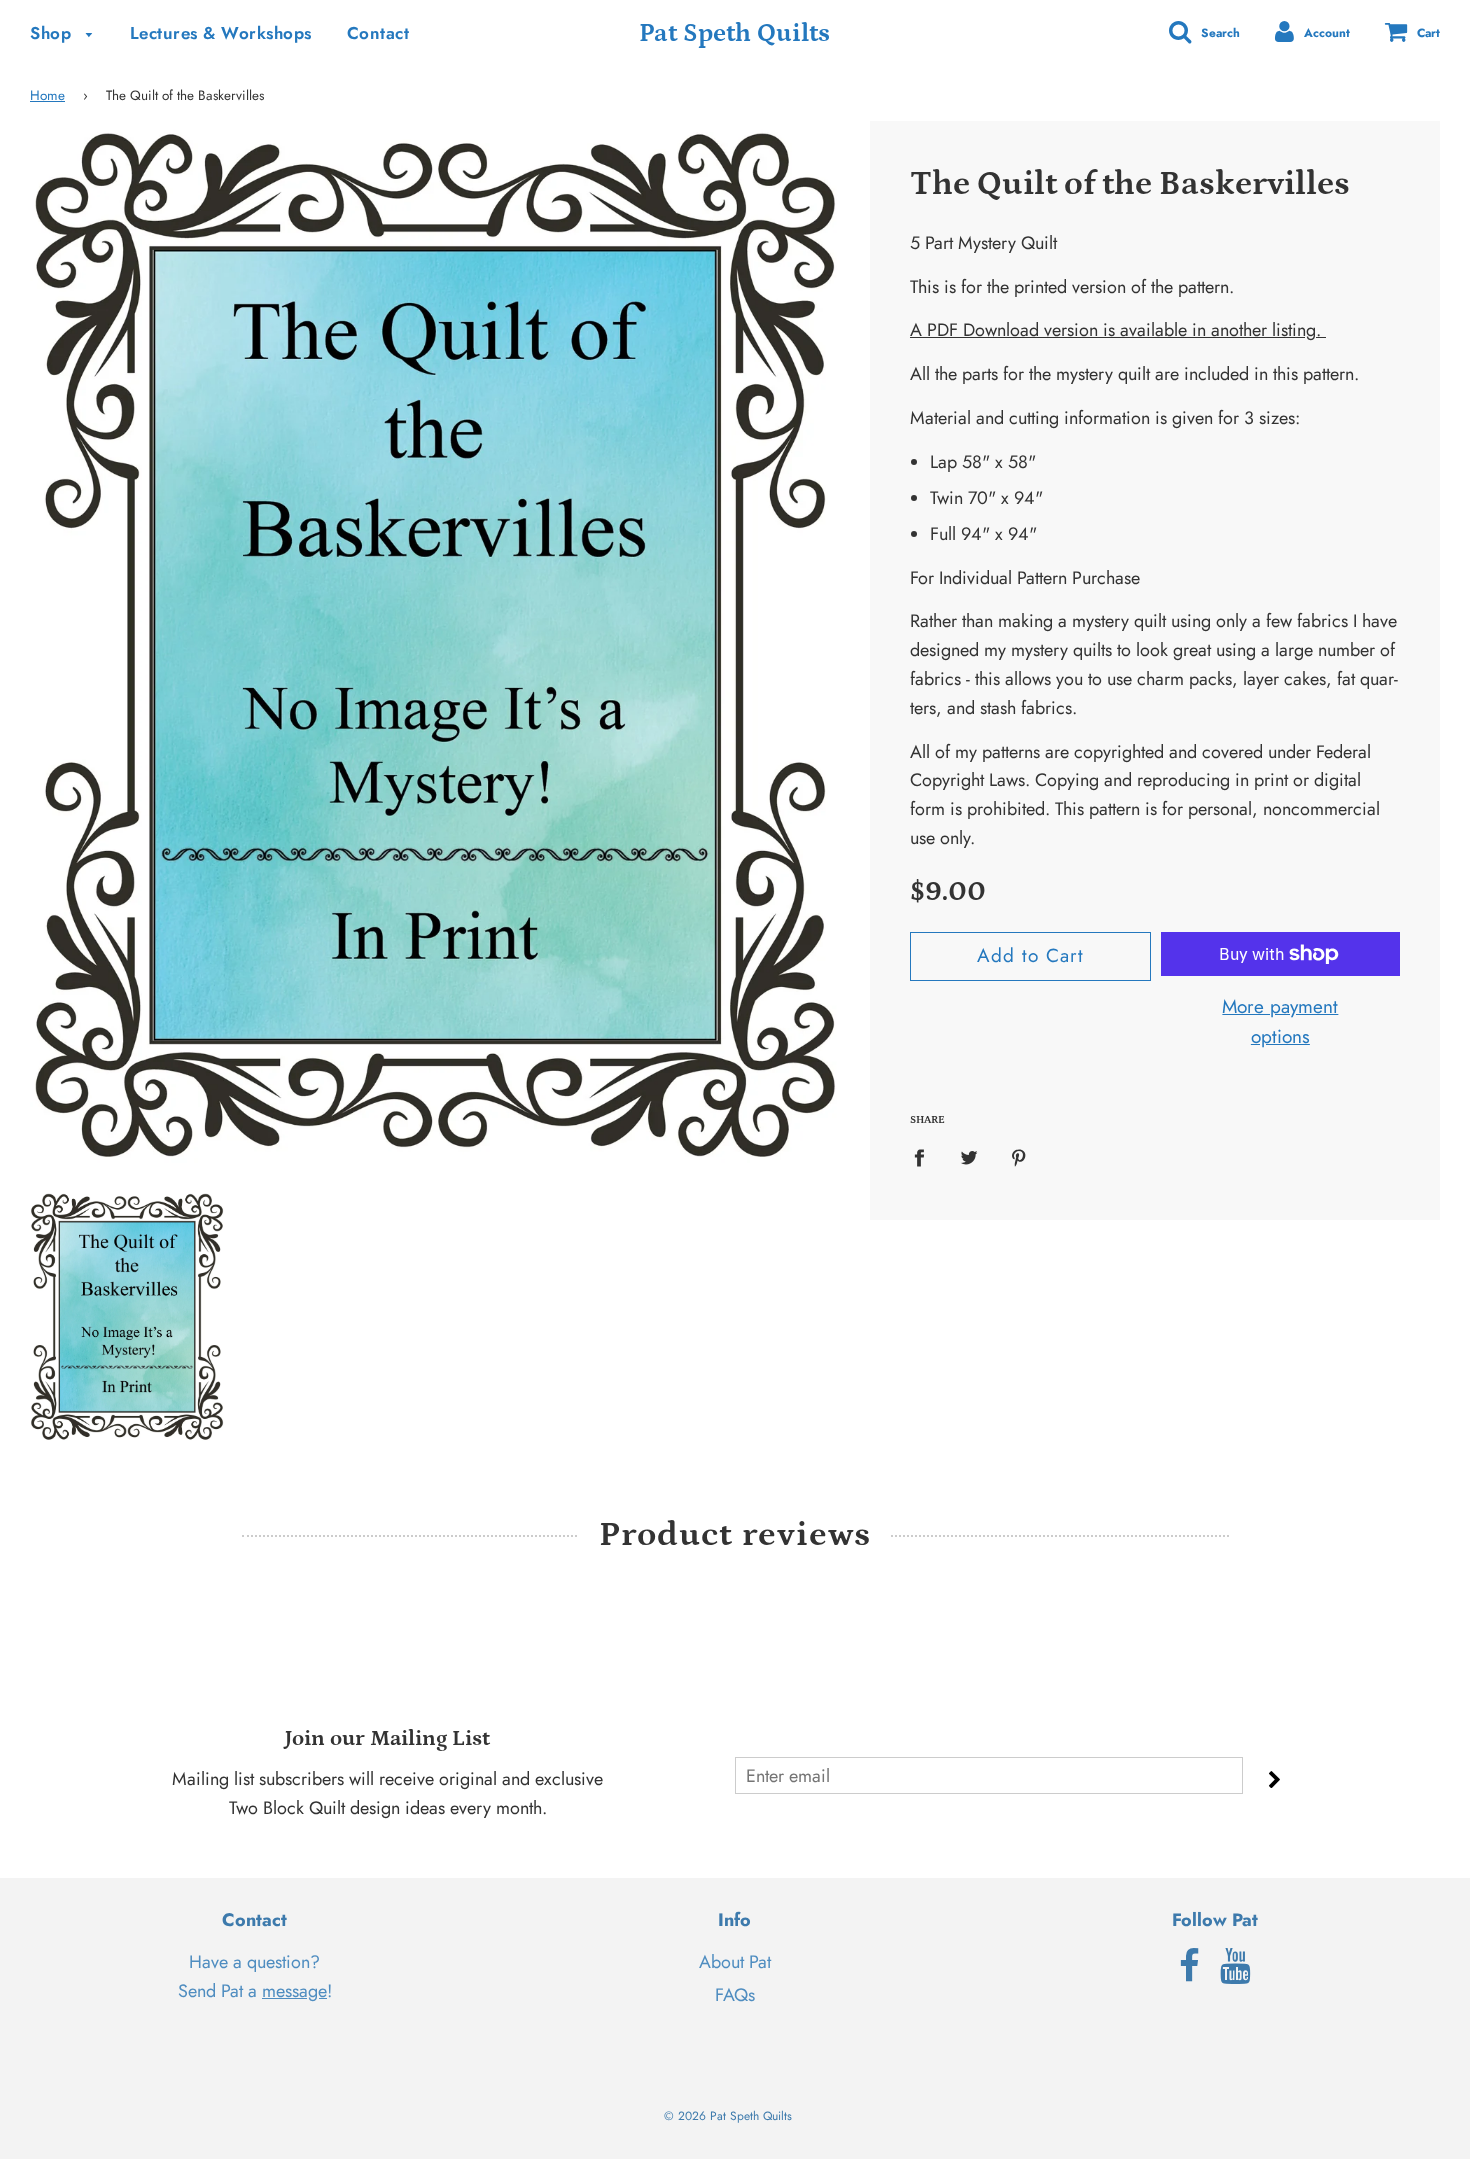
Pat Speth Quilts (734, 33)
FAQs (735, 1995)
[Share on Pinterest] (1018, 1157)
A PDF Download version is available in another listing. (1118, 330)
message (294, 1991)
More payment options (1280, 1021)
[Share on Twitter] (968, 1157)
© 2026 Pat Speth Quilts (728, 2116)
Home (47, 95)
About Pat (735, 1962)
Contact (378, 33)
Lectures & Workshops (221, 33)
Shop (53, 33)
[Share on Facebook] (926, 1157)
